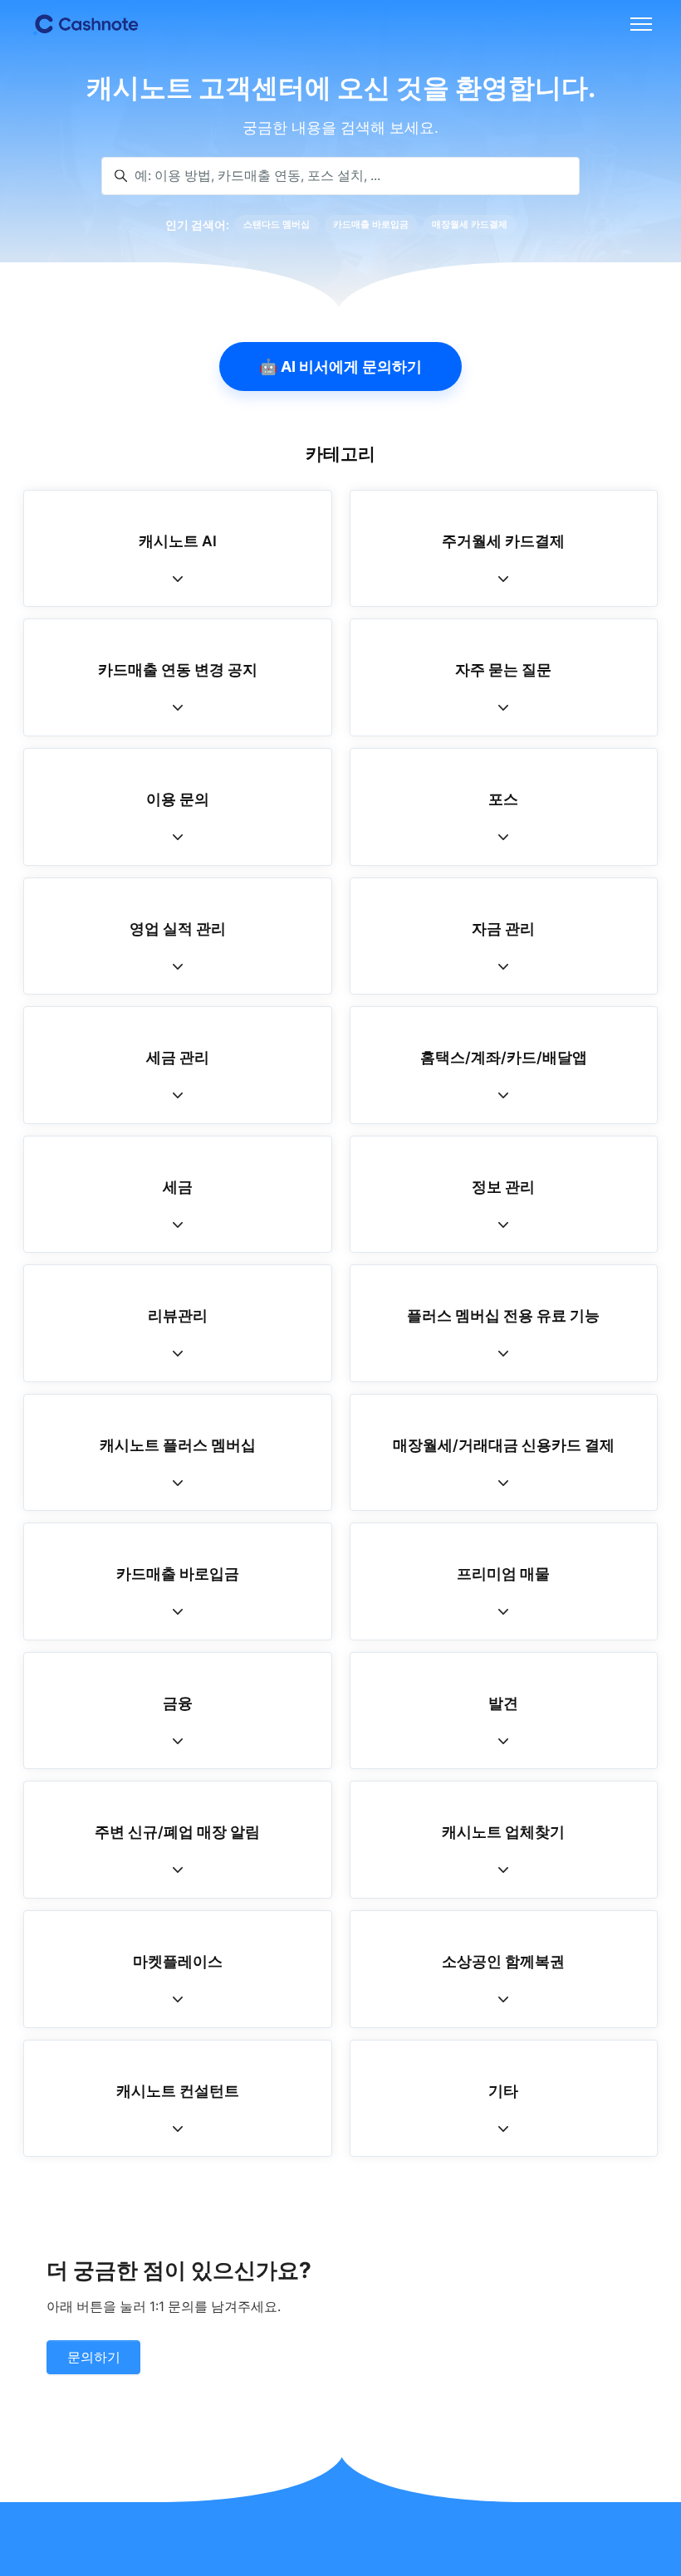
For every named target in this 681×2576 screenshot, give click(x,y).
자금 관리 (503, 929)
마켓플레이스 (178, 1961)
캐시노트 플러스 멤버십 (178, 1445)
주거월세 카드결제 (503, 541)
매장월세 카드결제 (470, 225)
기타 (503, 2091)
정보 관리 (503, 1187)
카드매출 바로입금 (371, 225)
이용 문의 (178, 799)
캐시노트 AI (178, 541)
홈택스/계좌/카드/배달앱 (504, 1057)
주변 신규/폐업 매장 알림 (177, 1832)
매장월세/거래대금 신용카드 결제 (504, 1445)
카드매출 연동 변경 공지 (178, 670)
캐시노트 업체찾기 (503, 1832)
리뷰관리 (178, 1315)
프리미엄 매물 (503, 1574)
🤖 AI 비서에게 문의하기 (340, 367)
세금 (178, 1187)
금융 (178, 1703)
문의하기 (94, 2357)
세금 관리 (178, 1057)
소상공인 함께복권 (503, 1961)
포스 (503, 799)
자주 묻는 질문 (503, 670)
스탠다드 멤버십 (277, 225)
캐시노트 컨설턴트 (178, 2091)
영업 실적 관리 (178, 929)
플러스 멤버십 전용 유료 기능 (503, 1315)
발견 (503, 1703)
